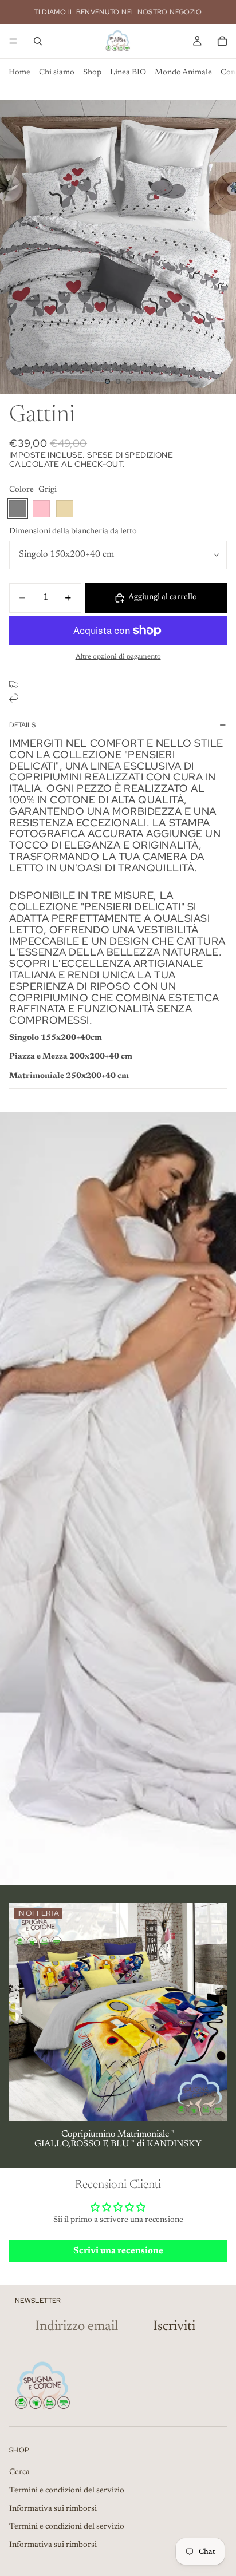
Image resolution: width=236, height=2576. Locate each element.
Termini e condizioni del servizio (67, 2491)
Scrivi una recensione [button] (118, 2251)
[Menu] (13, 41)
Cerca (19, 2472)
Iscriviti (174, 2327)
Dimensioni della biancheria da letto (73, 532)
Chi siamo (57, 73)
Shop (92, 73)
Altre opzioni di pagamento (118, 657)
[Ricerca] (38, 41)
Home (19, 73)
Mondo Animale (183, 73)
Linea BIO (128, 73)
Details (22, 725)
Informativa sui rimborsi (53, 2509)
